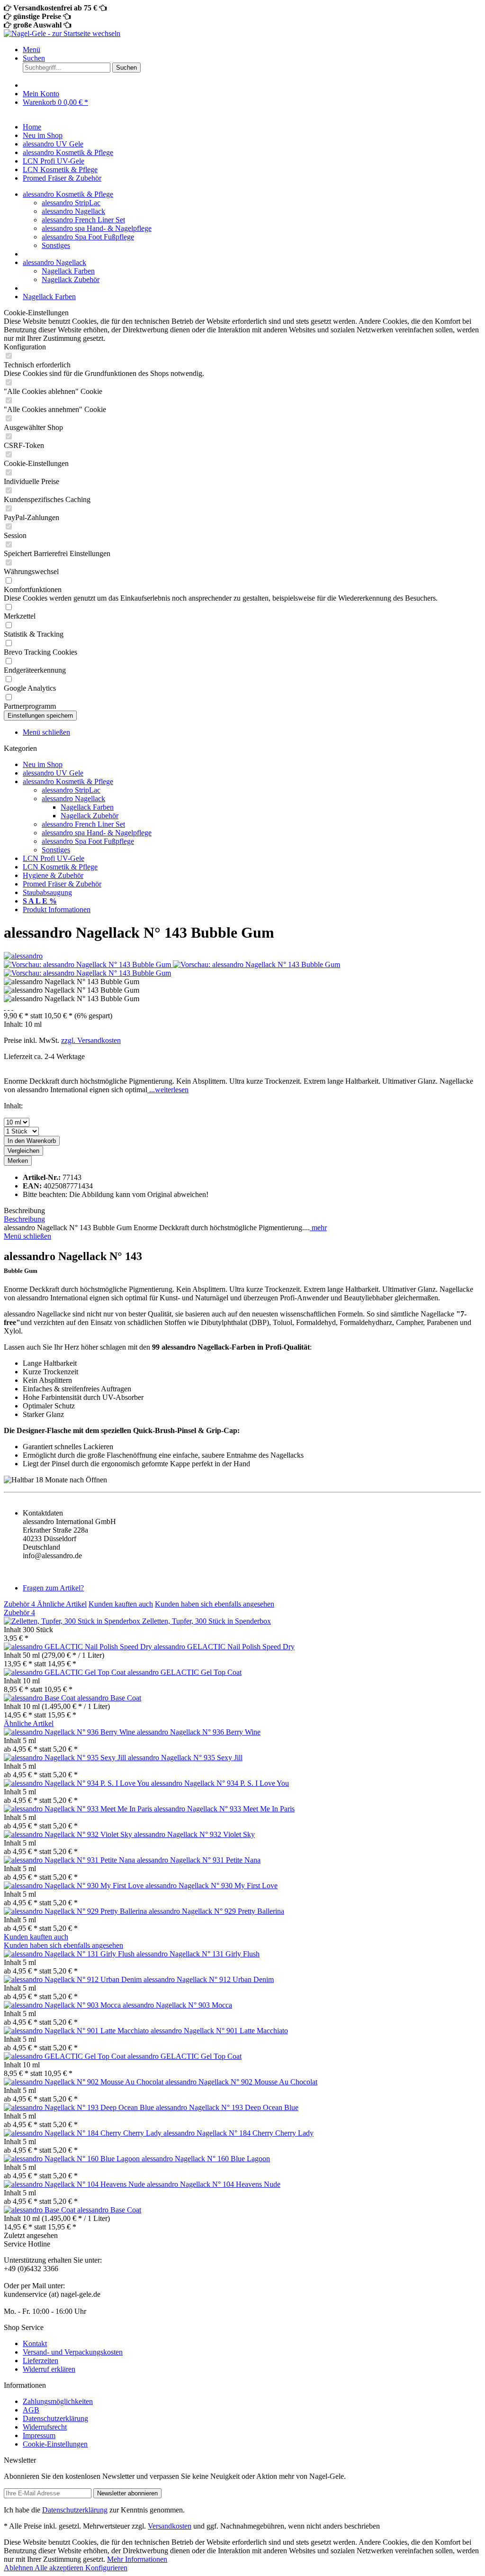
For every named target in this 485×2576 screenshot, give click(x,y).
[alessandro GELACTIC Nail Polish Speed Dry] (79, 1647)
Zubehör (19, 1604)
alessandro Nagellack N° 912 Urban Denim (209, 1979)
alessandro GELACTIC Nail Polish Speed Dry (224, 1647)
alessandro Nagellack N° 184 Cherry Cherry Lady (238, 2133)
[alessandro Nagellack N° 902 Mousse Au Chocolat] (85, 2082)
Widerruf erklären (49, 2369)
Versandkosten (170, 2526)
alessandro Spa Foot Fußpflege (88, 237)
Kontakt (35, 2343)
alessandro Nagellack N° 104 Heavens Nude (214, 2184)
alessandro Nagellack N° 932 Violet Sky (194, 1834)
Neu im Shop (43, 764)
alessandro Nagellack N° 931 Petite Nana (199, 1860)
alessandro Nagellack (73, 211)
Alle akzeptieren (60, 2568)
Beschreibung (24, 1219)
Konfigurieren (106, 2568)
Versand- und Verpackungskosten (73, 2352)
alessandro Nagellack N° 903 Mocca (177, 2005)
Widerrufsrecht (45, 2427)
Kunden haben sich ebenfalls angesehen (215, 1604)
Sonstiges (56, 245)
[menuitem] (252, 50)
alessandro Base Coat (109, 1698)
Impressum (39, 2435)
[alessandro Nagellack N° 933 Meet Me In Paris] (79, 1809)
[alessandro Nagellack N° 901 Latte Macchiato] (77, 2031)
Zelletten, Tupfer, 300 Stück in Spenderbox (207, 1621)
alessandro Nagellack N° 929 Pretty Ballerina (216, 1911)
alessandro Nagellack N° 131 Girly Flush (198, 1954)
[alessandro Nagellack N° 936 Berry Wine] (70, 1732)
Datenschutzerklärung (55, 2418)
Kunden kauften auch (121, 1604)
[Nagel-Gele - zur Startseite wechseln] (62, 33)
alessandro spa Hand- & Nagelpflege (97, 228)
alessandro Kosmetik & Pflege (68, 781)
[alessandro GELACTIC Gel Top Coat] (66, 1672)
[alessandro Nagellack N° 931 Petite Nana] (70, 1860)
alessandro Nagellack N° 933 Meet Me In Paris (224, 1809)
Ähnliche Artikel (62, 1604)
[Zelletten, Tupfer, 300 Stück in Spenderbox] (73, 1621)
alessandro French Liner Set (83, 220)
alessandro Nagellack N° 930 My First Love (211, 1886)
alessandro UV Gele (53, 773)
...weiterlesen (168, 1090)
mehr (318, 1228)
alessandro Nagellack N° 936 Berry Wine (199, 1732)
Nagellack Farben (68, 271)
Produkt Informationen (57, 909)
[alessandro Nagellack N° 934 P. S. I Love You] (77, 1783)
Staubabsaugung (47, 892)
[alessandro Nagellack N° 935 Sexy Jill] (66, 1758)
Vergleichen (23, 1151)
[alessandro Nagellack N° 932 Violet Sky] (69, 1834)
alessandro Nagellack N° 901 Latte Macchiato (219, 2031)
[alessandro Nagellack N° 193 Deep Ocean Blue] (80, 2107)
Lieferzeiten (40, 2361)
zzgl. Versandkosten (91, 1040)
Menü (31, 50)
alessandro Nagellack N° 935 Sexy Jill (185, 1758)
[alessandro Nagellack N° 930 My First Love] (75, 1886)
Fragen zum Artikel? (53, 1588)
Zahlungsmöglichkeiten (58, 2401)
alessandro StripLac (71, 203)
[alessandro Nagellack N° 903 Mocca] (63, 2005)
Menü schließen (46, 732)
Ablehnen (19, 2568)
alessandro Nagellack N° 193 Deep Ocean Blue (227, 2107)
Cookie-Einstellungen (55, 2444)
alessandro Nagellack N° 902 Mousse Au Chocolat (241, 2082)
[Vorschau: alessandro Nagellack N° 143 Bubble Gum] (88, 964)
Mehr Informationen (137, 2559)
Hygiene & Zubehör (53, 875)
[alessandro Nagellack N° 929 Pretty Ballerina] (76, 1911)
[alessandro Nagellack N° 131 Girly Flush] (70, 1954)
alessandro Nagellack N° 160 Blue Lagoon (206, 2159)
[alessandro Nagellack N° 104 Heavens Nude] (75, 2184)
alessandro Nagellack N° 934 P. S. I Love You (220, 1783)
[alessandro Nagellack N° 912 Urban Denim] (74, 1979)
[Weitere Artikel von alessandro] (23, 956)
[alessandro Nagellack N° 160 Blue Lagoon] (73, 2159)
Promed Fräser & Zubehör (62, 884)
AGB (31, 2410)
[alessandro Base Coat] (40, 1698)
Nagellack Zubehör (71, 279)
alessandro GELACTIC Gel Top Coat (184, 1672)
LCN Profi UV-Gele (54, 858)
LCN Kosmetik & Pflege (60, 867)
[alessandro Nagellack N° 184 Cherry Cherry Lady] (84, 2133)
